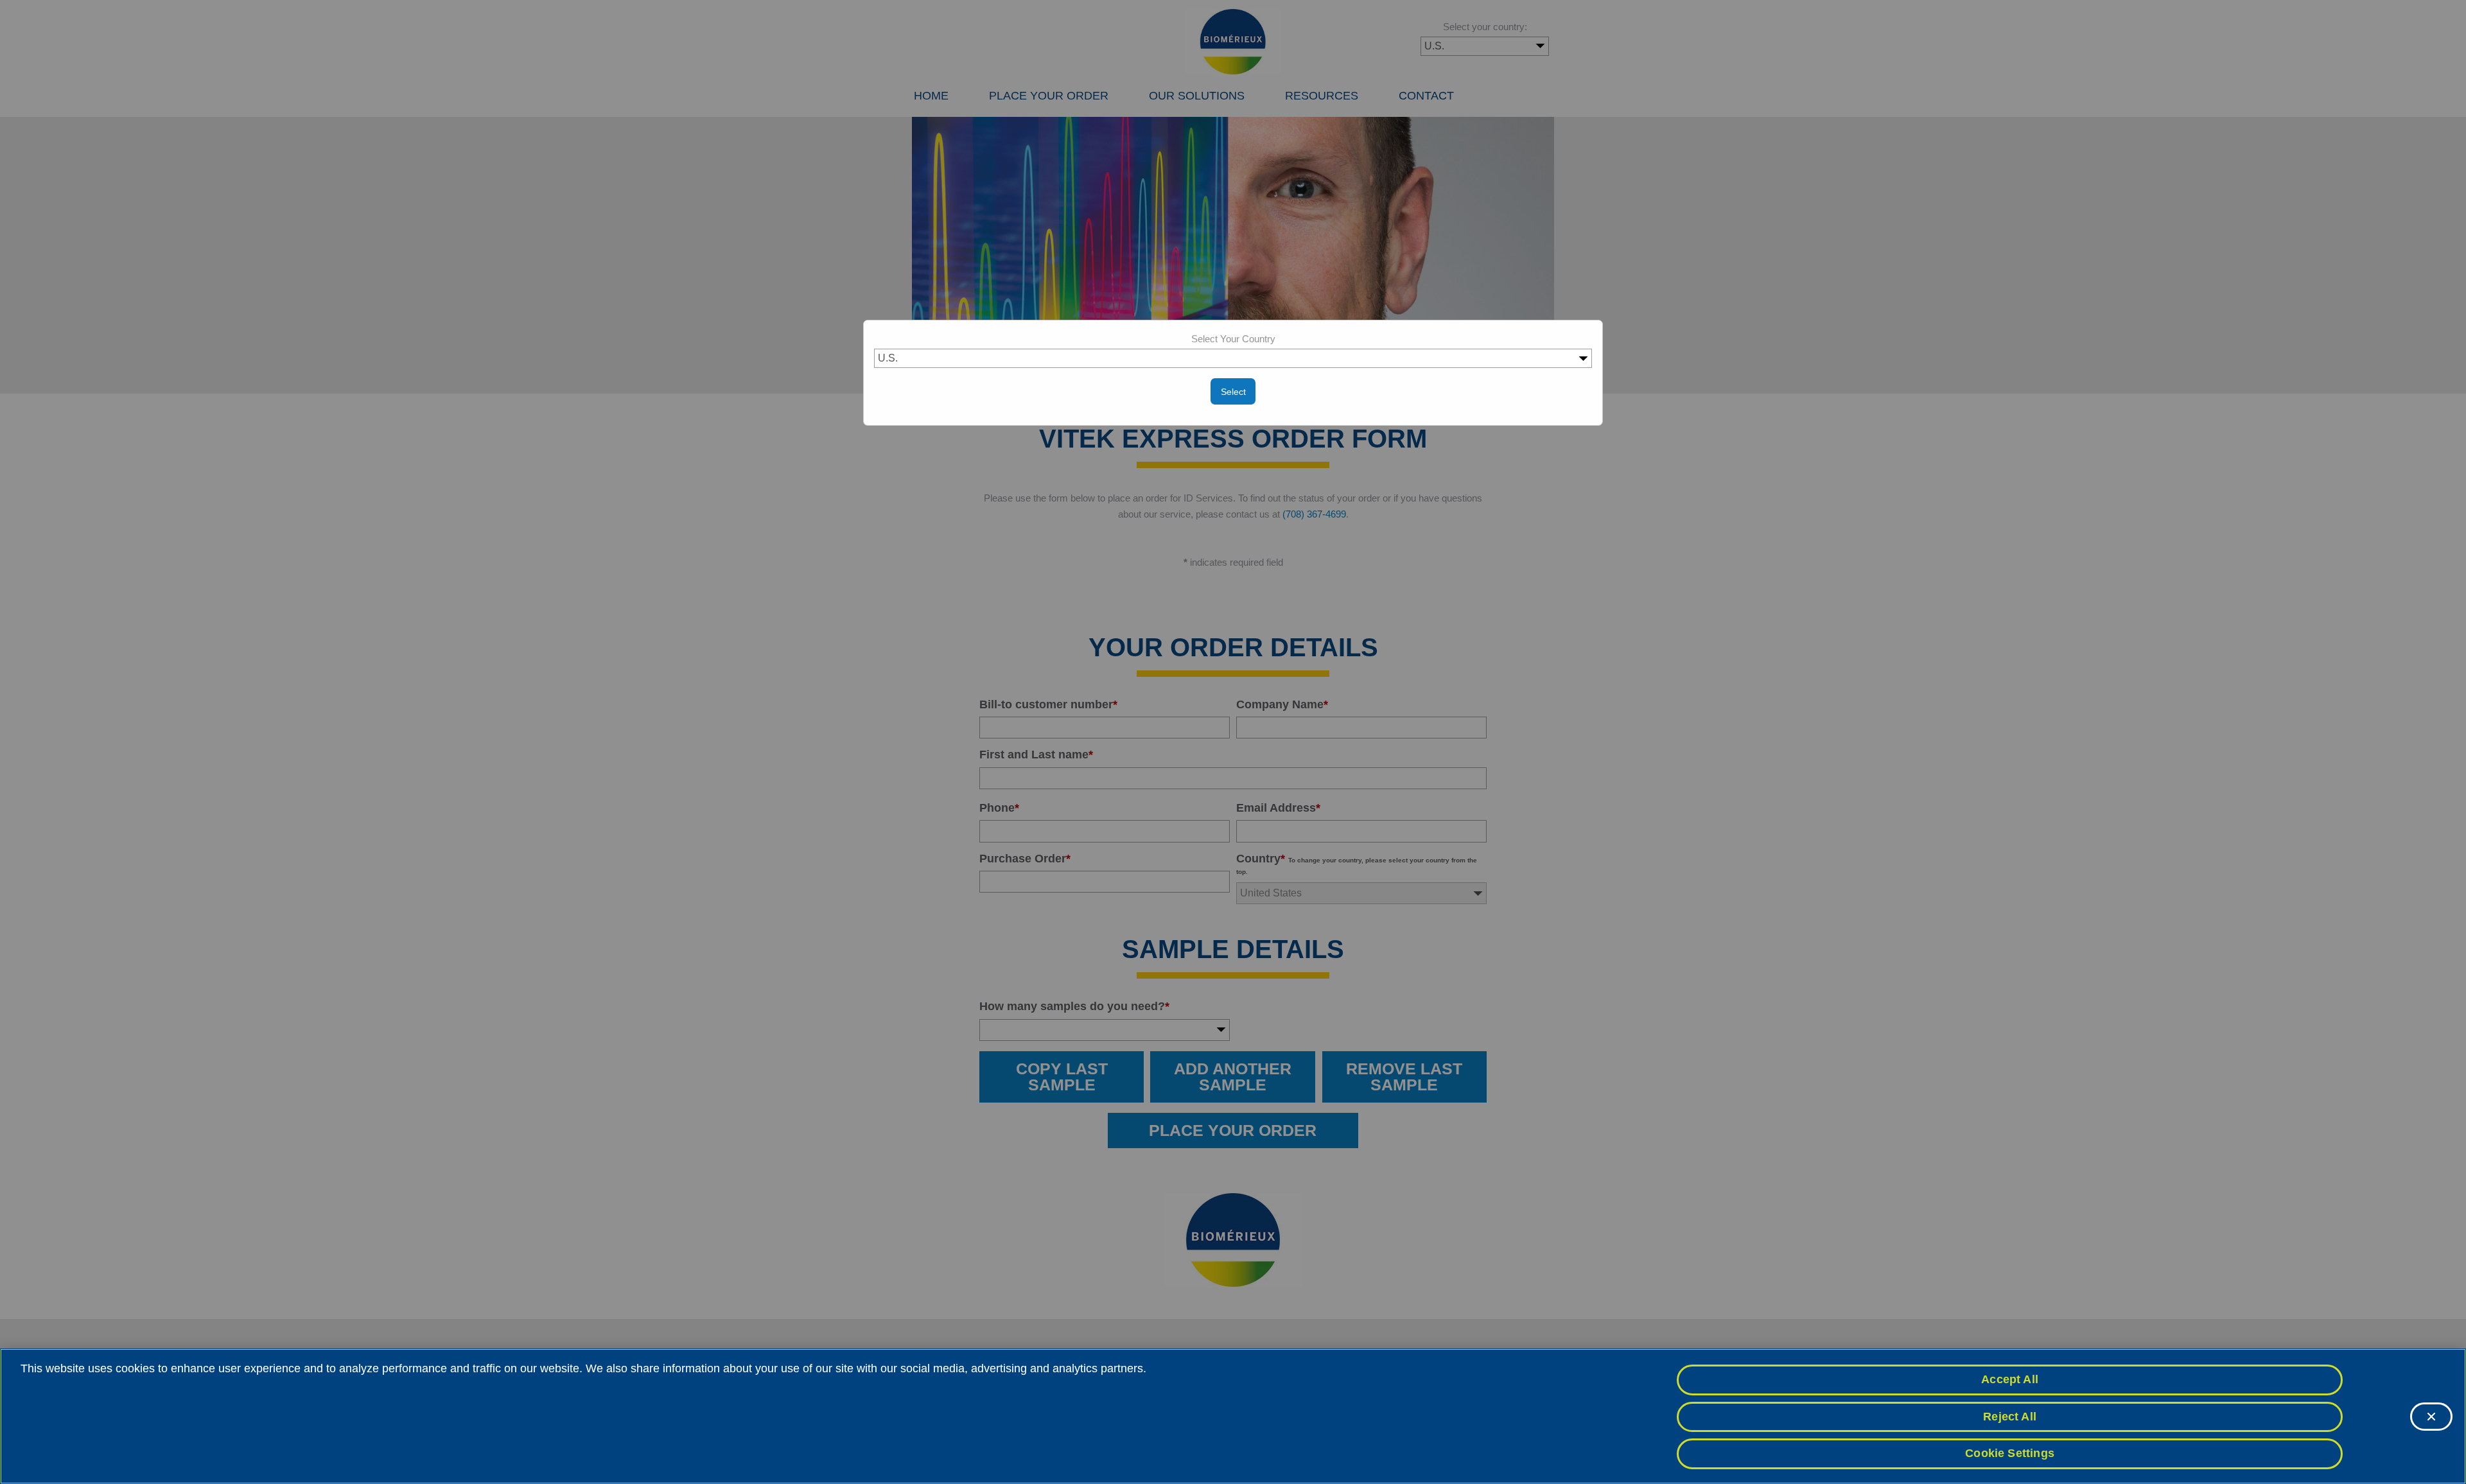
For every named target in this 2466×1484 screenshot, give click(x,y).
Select (1233, 392)
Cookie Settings (2010, 1453)
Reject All (2010, 1417)
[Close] (2431, 1417)
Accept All (2010, 1379)
